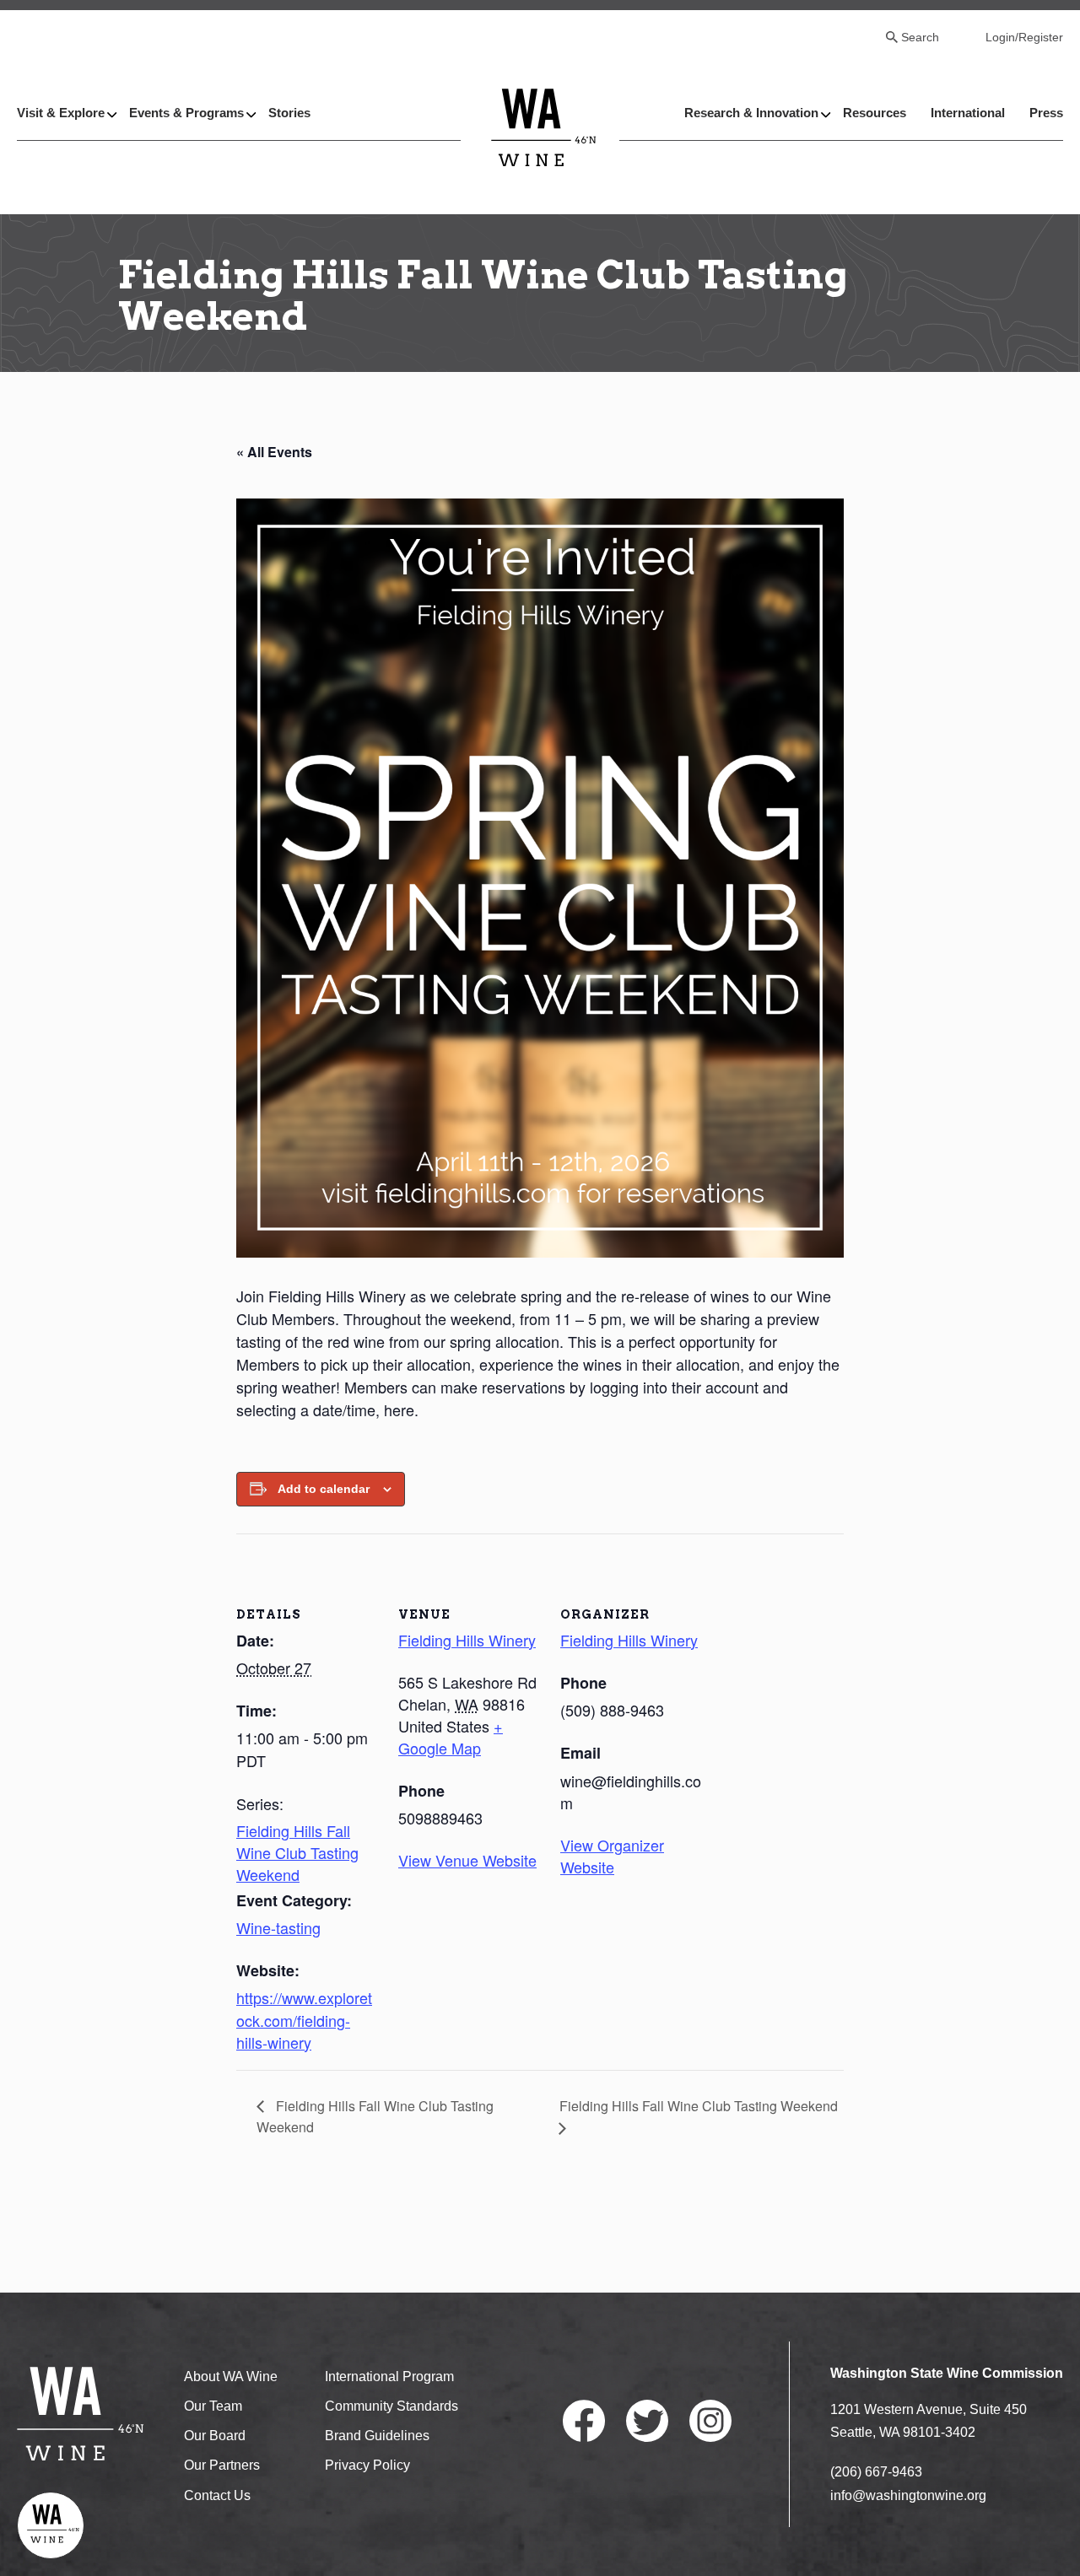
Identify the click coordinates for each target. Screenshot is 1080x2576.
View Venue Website (467, 1860)
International (968, 113)
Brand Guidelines (377, 2436)
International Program (389, 2377)
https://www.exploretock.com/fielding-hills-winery (304, 2019)
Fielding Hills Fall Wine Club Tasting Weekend (297, 1852)
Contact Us (217, 2495)
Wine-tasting (278, 1927)
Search (920, 37)
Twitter (647, 2421)
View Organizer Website (612, 1856)
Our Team (213, 2406)
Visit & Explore (61, 113)
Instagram (710, 2421)
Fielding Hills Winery (467, 1640)
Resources (875, 113)
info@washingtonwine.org (908, 2495)
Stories (289, 113)
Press (1046, 113)
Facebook (584, 2421)
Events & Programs (186, 113)
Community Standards (391, 2406)
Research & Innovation (751, 113)
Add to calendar (324, 1489)
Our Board (215, 2436)
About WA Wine (231, 2377)
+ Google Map (451, 1737)
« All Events (274, 452)
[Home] (544, 127)
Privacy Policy (367, 2465)
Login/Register (1024, 37)
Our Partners (222, 2465)
